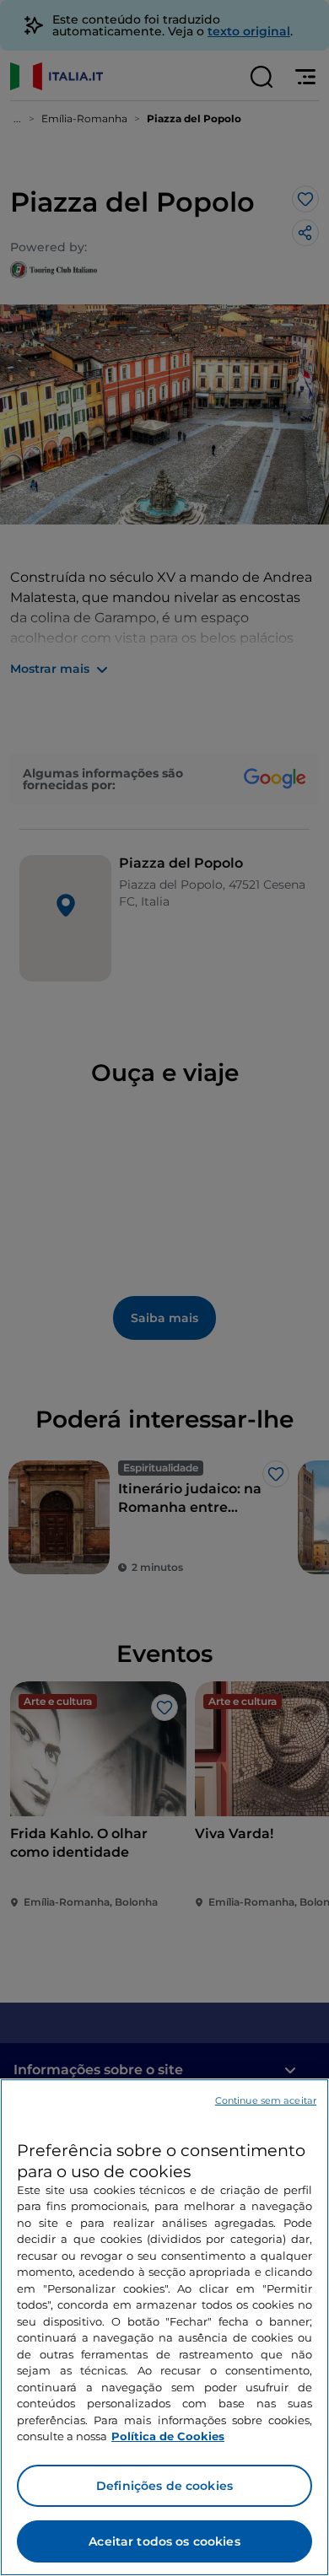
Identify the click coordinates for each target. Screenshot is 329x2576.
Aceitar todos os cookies (164, 2541)
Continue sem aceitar (266, 2100)
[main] (164, 2327)
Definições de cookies (164, 2486)
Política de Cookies (168, 2436)
